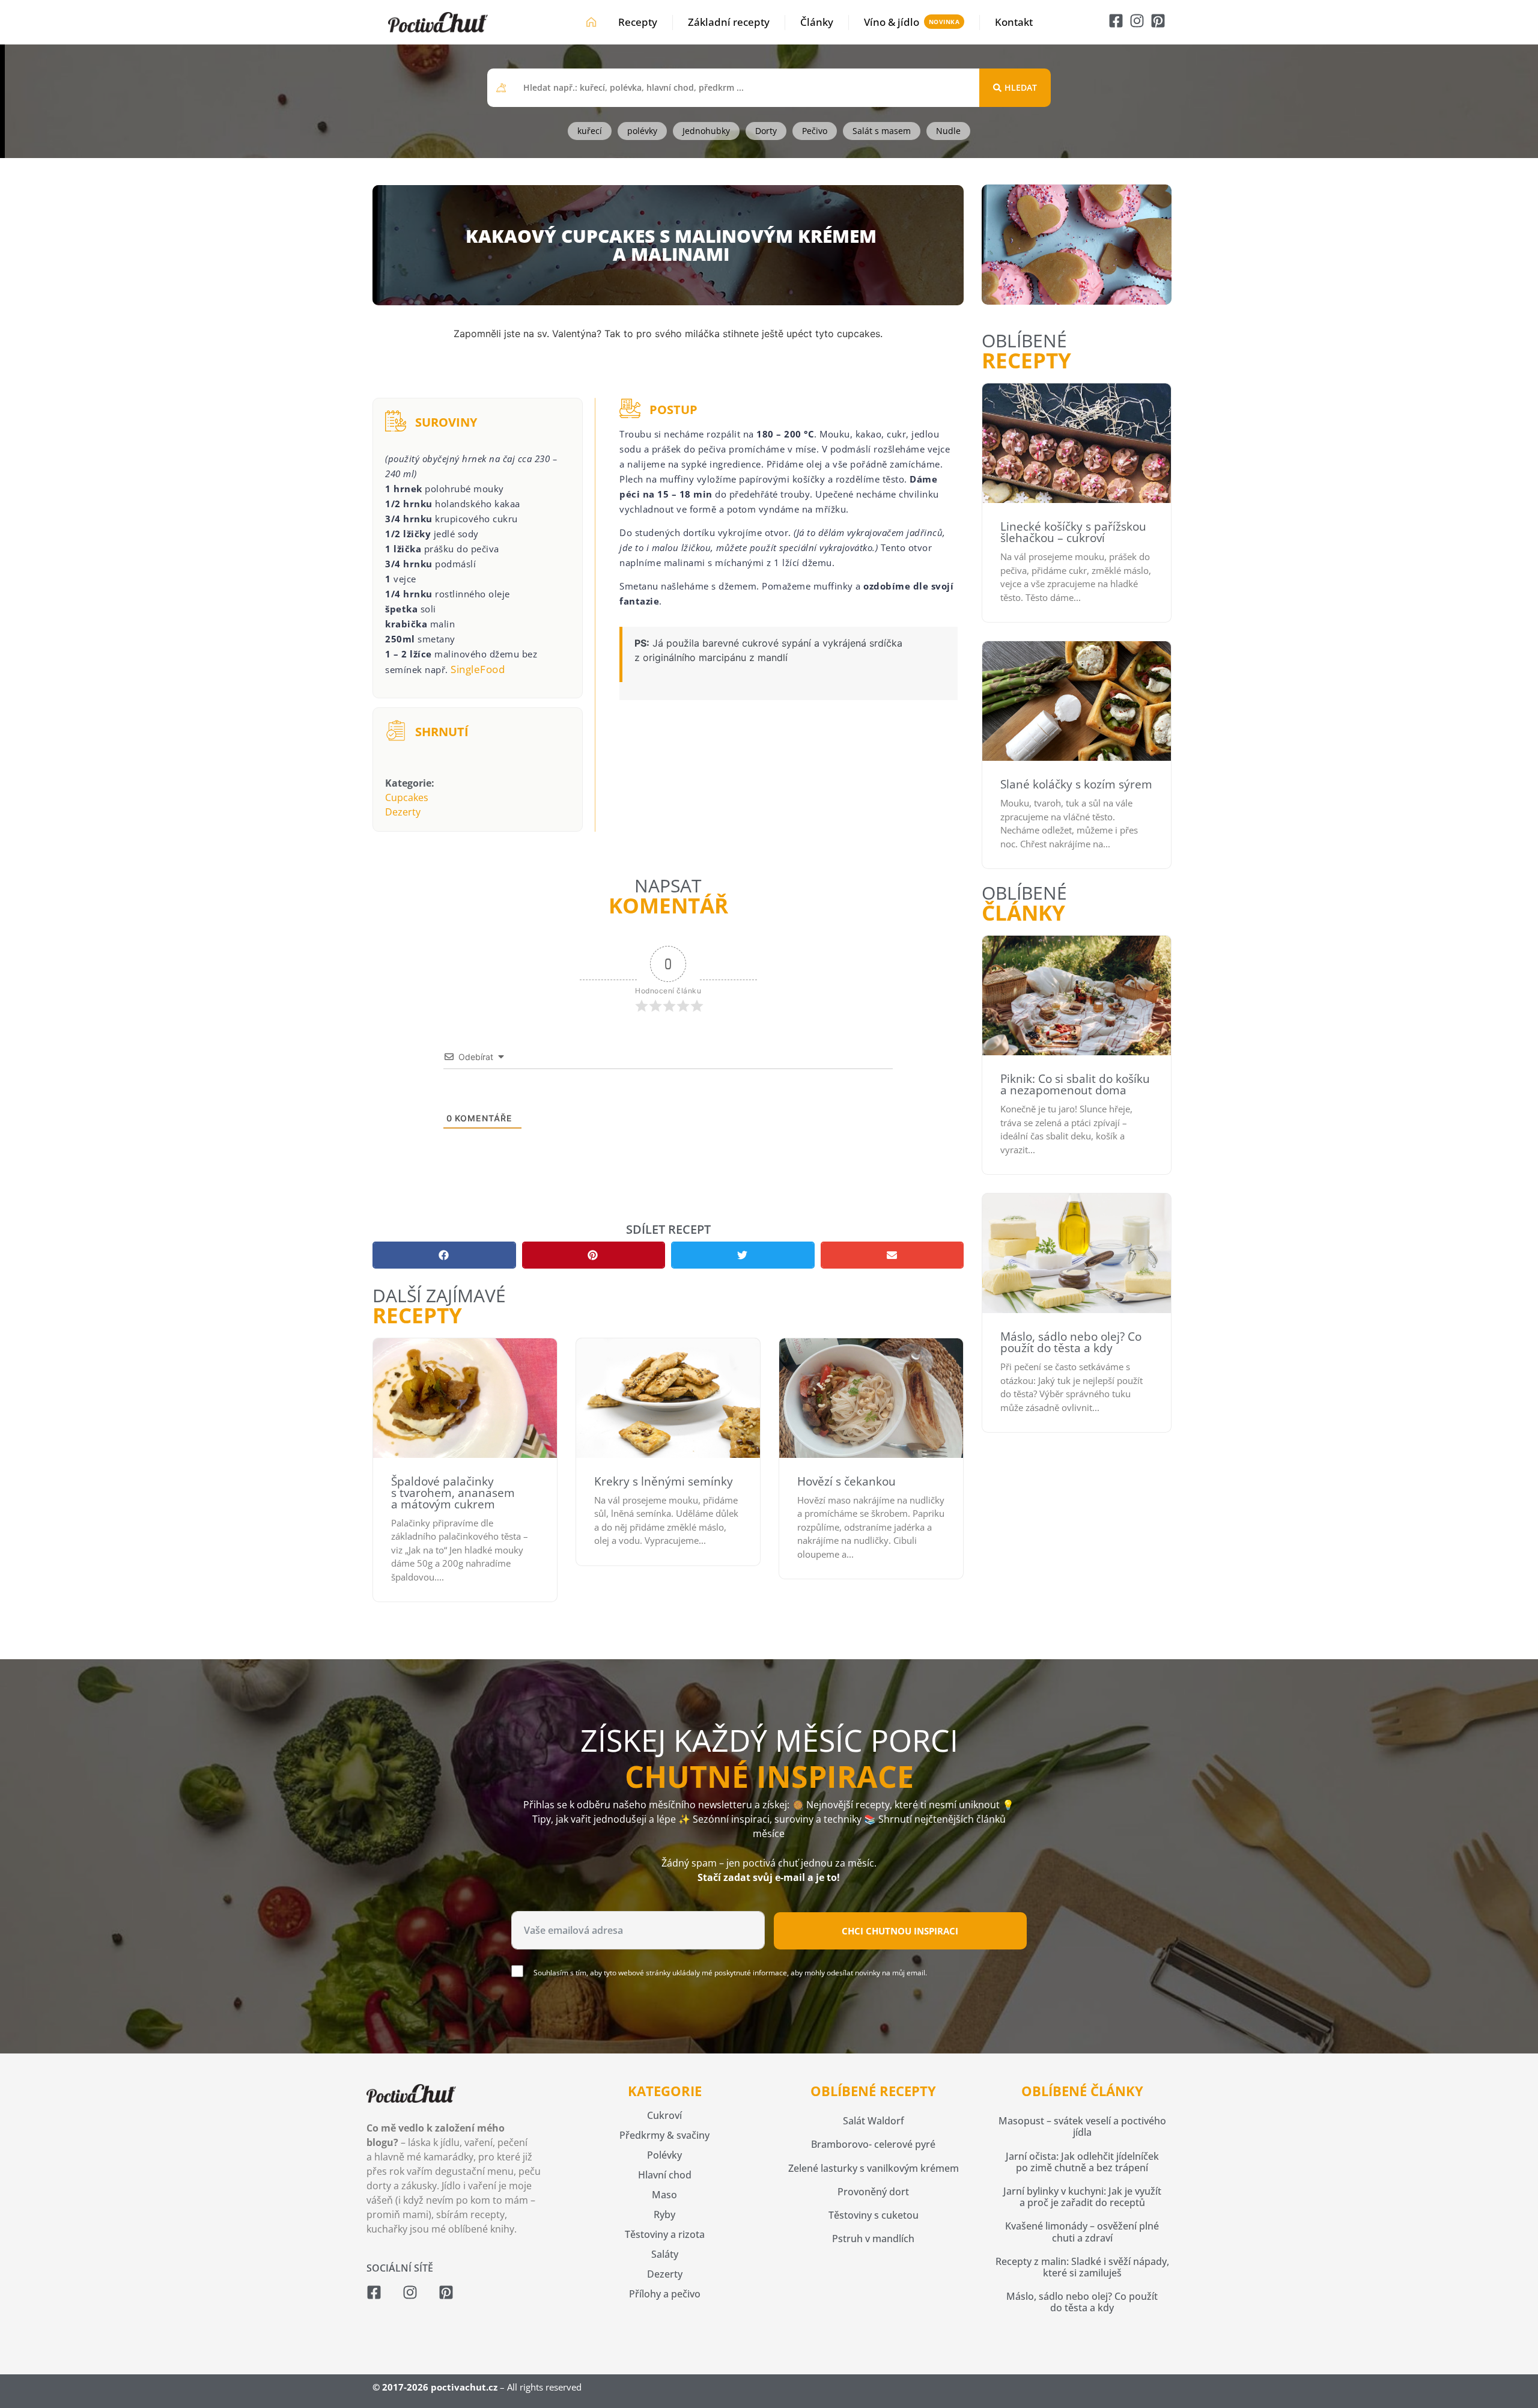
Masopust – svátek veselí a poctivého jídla (1082, 2126)
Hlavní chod (665, 2175)
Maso (664, 2195)
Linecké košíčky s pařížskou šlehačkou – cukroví (1073, 532)
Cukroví (664, 2115)
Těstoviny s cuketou (874, 2215)
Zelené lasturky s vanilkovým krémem (874, 2168)
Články (817, 22)
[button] (444, 1255)
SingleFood (478, 669)
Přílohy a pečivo (665, 2294)
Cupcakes (407, 797)
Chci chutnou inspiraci (900, 1931)
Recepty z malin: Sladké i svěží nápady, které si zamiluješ (1082, 2267)
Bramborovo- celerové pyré (873, 2144)
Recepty (638, 22)
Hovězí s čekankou (847, 1481)
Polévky (664, 2155)
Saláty (665, 2254)
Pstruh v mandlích (873, 2239)
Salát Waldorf (874, 2121)
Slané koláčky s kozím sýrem (1076, 784)
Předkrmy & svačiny (664, 2135)
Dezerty (403, 812)
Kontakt (1014, 22)
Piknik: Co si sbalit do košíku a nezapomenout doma (1075, 1084)
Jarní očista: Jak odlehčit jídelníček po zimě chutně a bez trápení (1082, 2162)
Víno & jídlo (892, 22)
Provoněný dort (873, 2192)
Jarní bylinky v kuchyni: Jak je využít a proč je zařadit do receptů (1082, 2197)
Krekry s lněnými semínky (664, 1481)
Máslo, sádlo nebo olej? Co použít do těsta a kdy (1071, 1342)
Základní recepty (729, 22)
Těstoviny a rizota (665, 2234)
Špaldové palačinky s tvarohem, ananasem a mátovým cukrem (453, 1493)
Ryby (664, 2214)
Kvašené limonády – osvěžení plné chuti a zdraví (1082, 2232)
